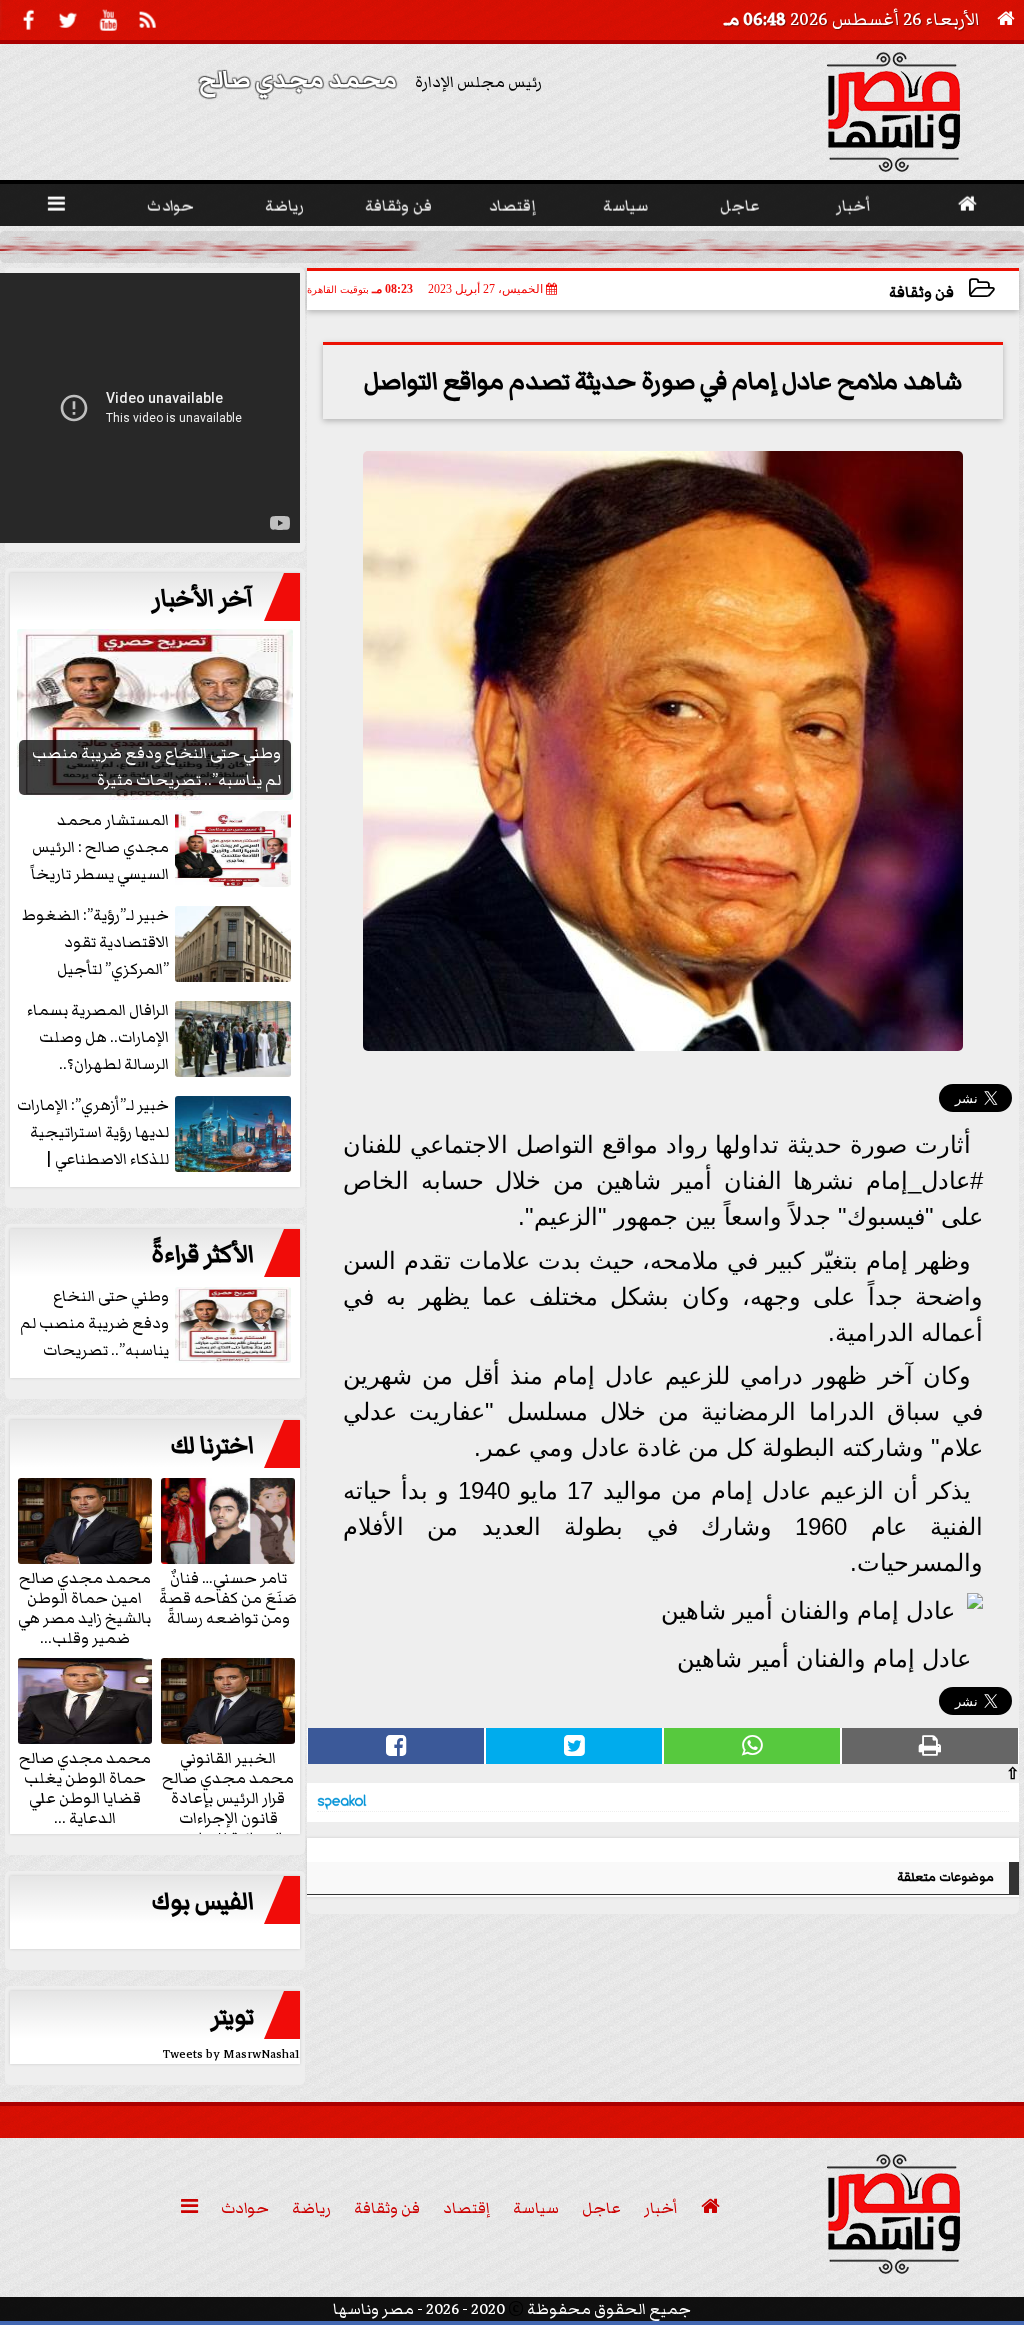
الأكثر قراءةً (202, 1255)
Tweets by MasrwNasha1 (231, 2054)
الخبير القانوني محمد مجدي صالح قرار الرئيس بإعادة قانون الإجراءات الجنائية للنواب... (228, 1797)
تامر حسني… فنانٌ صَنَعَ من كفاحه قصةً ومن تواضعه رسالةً (228, 1597)
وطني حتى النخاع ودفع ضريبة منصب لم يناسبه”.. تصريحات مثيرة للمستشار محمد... (741, 246)
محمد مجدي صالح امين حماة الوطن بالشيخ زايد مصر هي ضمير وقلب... (84, 1607)
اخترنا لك (212, 1446)
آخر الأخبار (203, 599)
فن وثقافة (921, 292)
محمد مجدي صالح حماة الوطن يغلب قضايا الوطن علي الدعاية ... (85, 1787)
